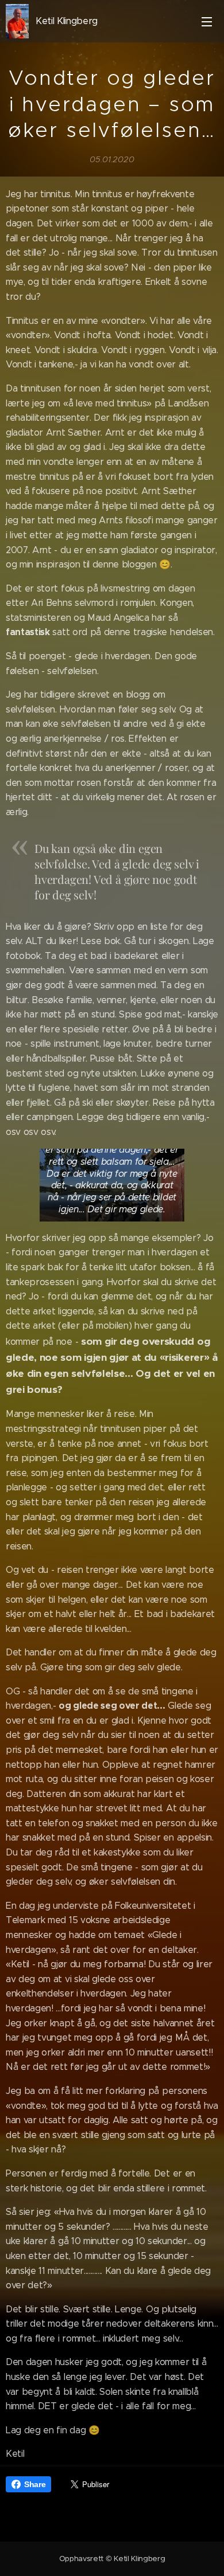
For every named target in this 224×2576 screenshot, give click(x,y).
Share (35, 2484)
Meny (207, 21)
